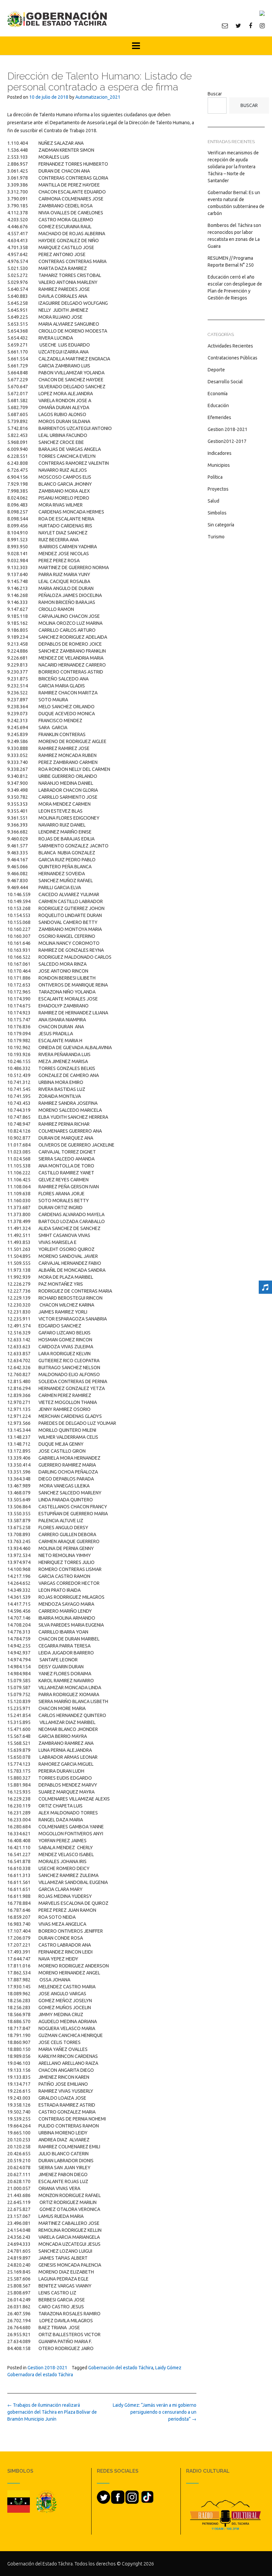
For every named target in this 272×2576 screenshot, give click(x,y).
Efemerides (219, 417)
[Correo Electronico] (225, 26)
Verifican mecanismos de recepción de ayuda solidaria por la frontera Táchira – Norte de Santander (233, 167)
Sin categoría (221, 525)
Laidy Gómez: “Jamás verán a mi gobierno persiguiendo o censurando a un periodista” (155, 2412)
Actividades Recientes (230, 346)
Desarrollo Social (225, 382)
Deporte (216, 370)
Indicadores (220, 453)
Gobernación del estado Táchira (121, 2368)
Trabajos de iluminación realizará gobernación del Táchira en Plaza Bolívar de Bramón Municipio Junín (52, 2412)
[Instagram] (262, 26)
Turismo (216, 537)
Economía (218, 394)
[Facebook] (250, 26)
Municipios (219, 465)
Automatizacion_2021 (98, 97)
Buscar (215, 94)
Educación (218, 405)
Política (215, 477)
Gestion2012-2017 (227, 441)
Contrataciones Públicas (233, 358)
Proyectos (218, 489)
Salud (213, 501)
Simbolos (217, 513)
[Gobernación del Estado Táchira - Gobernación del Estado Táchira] (57, 19)
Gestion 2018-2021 (47, 2368)
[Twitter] (238, 26)
